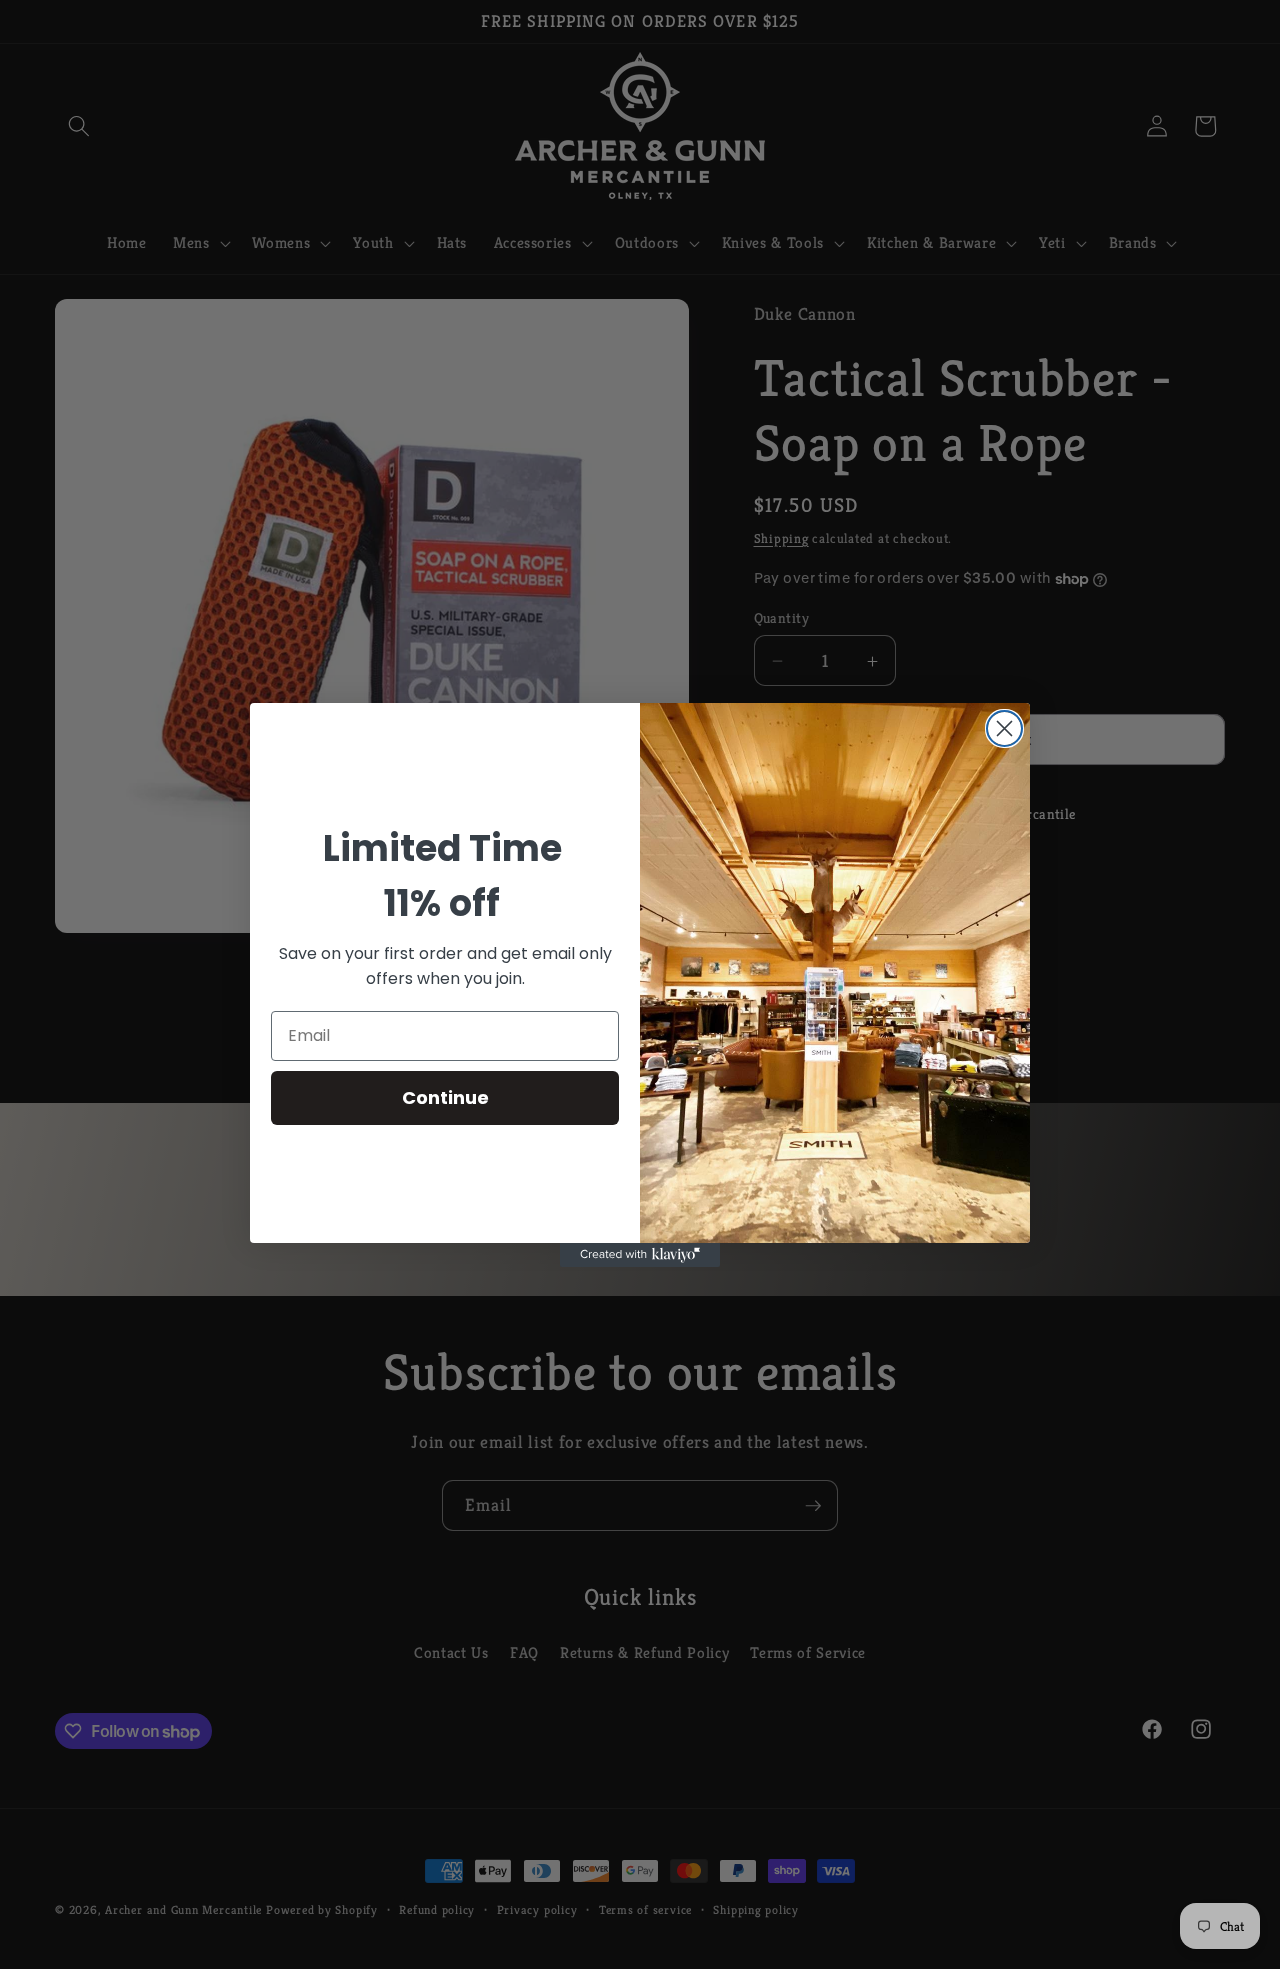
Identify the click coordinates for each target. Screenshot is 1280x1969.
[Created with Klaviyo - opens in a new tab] (640, 1255)
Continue (445, 1097)
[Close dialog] (1004, 728)
